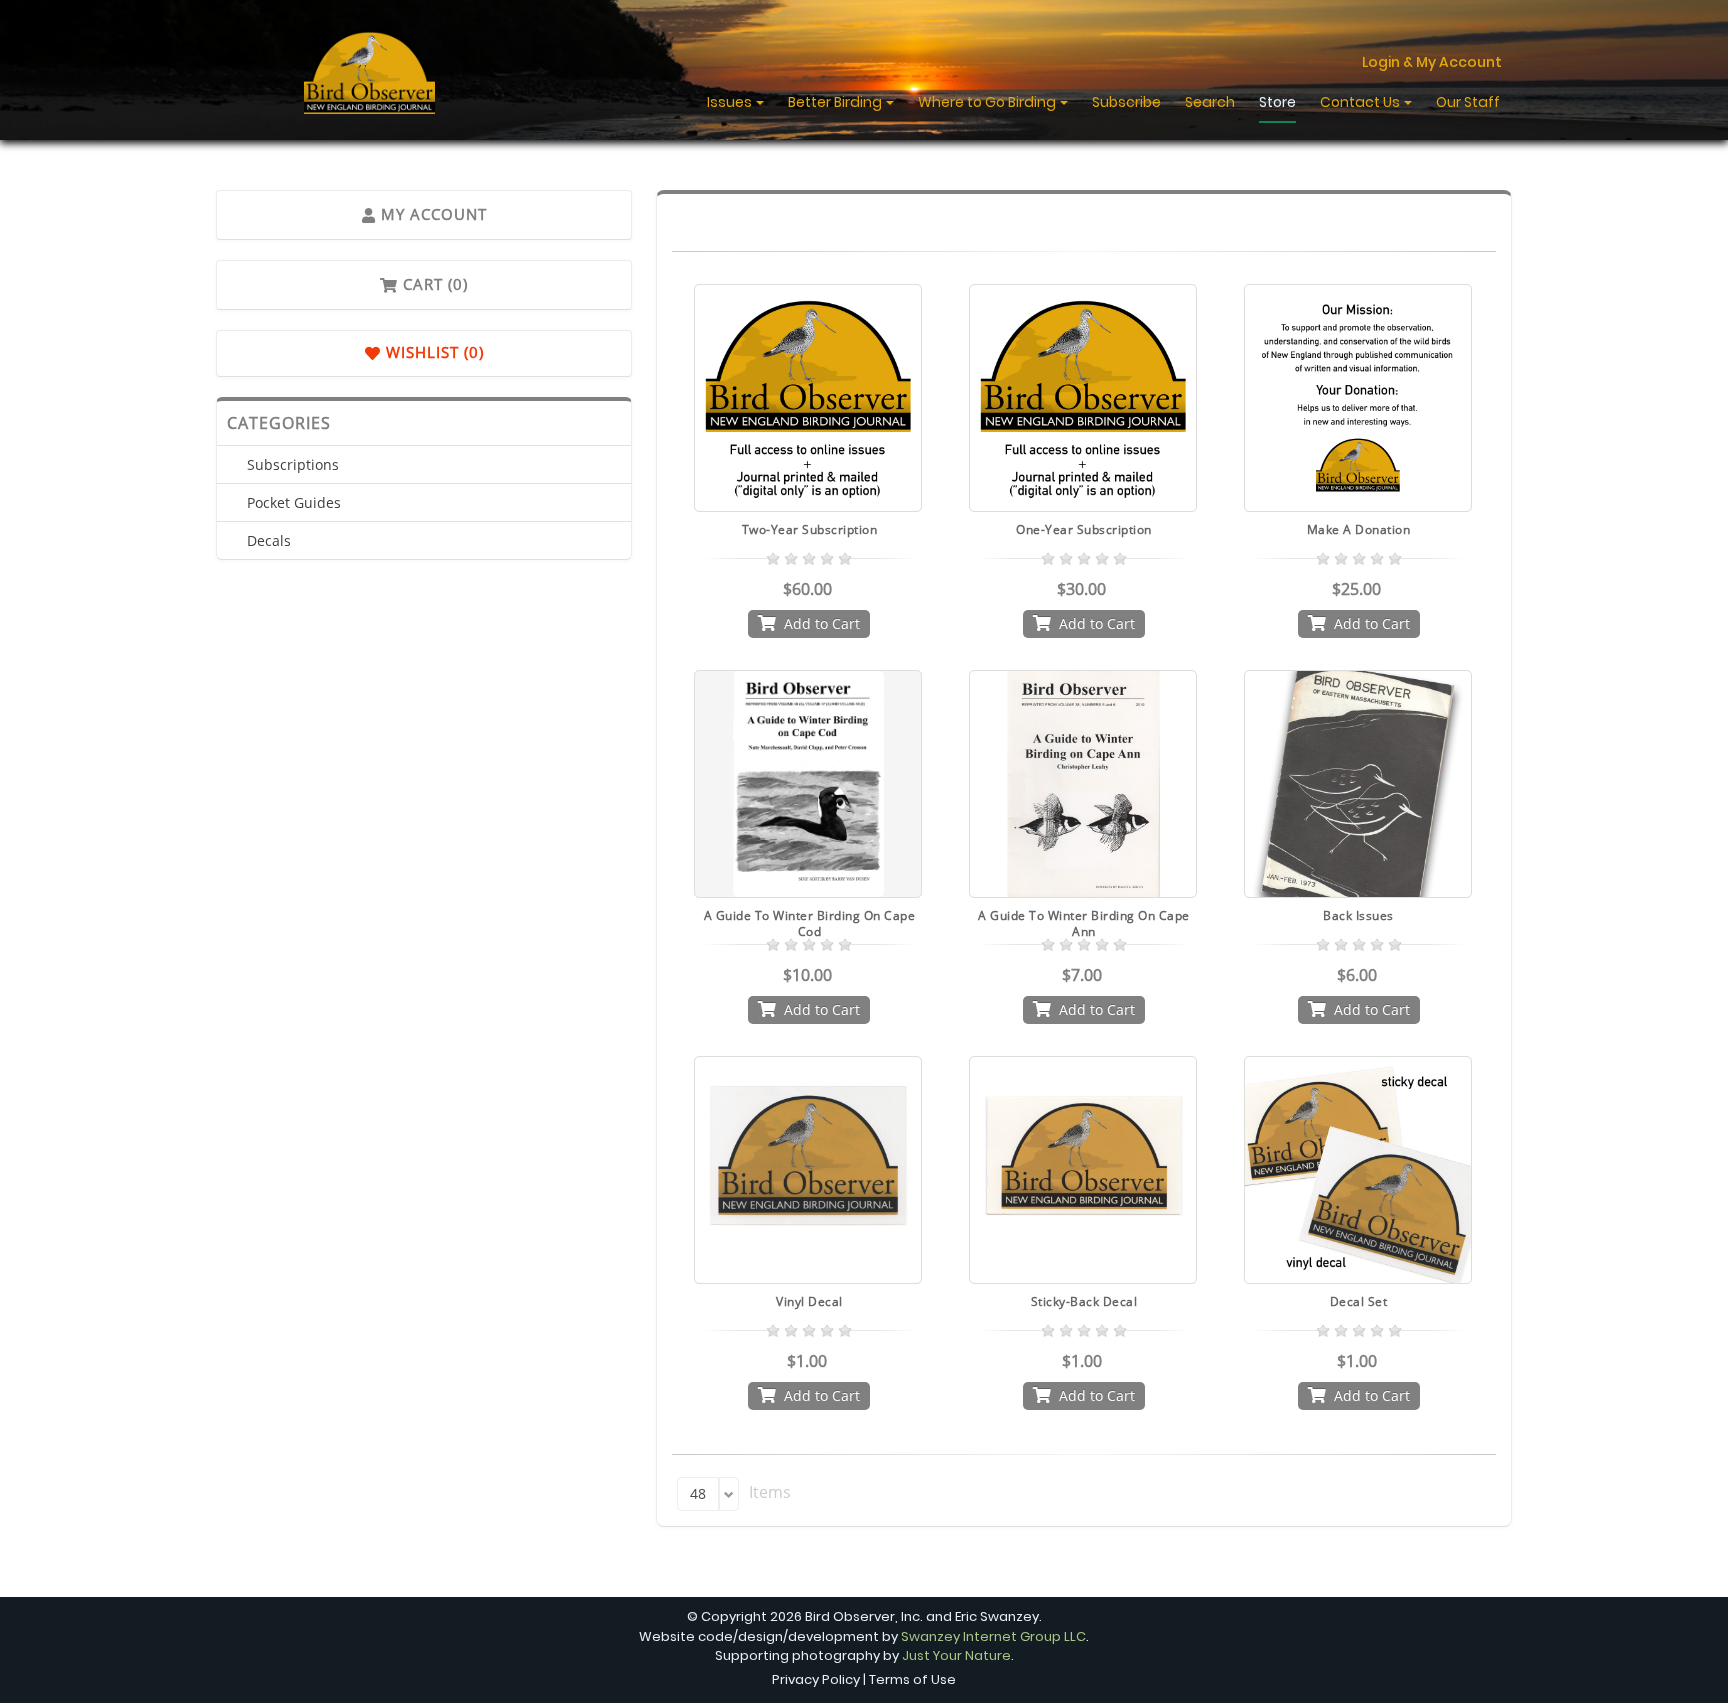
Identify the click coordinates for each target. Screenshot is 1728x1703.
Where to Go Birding (988, 102)
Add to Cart (822, 623)
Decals (269, 540)
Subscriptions (293, 464)
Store (1277, 102)
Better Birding (836, 102)
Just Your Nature (956, 1655)
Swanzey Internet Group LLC (993, 1636)
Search (1210, 102)
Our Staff (1468, 102)
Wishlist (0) (432, 352)
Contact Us (1361, 102)
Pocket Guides (294, 502)
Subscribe (1126, 102)
